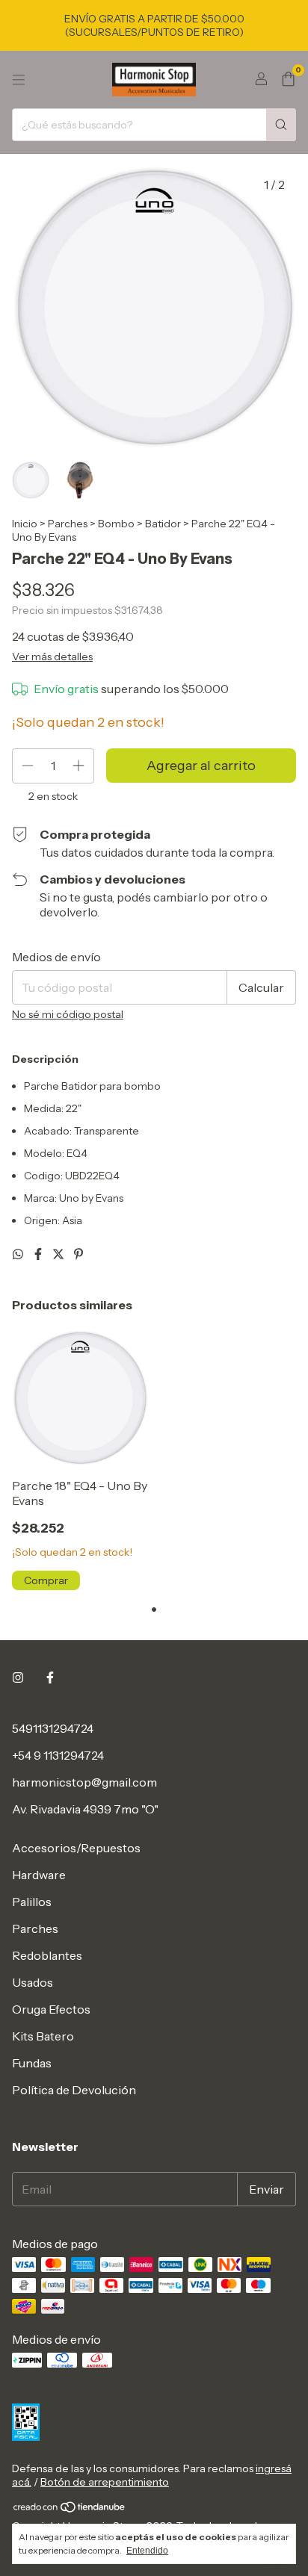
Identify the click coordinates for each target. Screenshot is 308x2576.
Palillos (32, 1902)
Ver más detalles (52, 657)
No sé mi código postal (68, 1014)
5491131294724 (53, 1728)
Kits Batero (43, 2036)
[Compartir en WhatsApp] (19, 1254)
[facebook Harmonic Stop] (50, 1677)
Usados (33, 1982)
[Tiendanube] (70, 2510)
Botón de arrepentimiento (105, 2482)
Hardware (39, 1875)
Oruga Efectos (51, 2009)
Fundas (32, 2063)
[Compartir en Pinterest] (78, 1254)
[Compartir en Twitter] (59, 1254)
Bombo (116, 524)
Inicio (25, 524)
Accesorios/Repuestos (76, 1848)
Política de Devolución (74, 2090)
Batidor (163, 524)
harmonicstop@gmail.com (84, 1782)
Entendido (147, 2551)
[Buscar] (281, 125)
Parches (68, 524)
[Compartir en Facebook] (39, 1254)
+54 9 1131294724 (58, 1755)
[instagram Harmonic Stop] (18, 1677)
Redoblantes (47, 1955)
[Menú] (19, 80)
